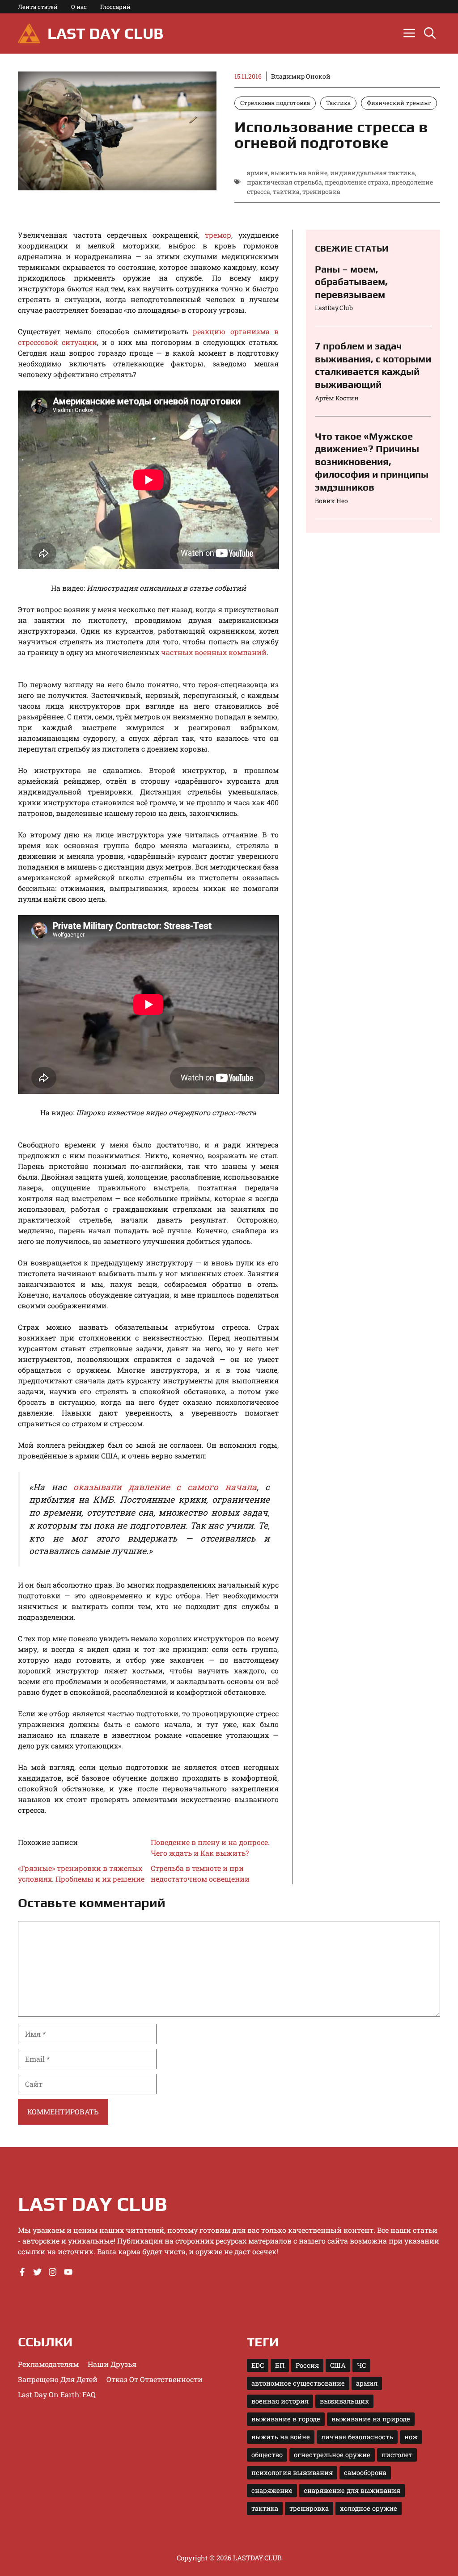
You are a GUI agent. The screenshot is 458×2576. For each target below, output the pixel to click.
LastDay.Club (334, 308)
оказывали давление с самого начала (165, 1487)
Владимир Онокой (301, 76)
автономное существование (298, 2383)
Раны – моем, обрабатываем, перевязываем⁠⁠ (351, 282)
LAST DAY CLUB (105, 33)
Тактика (338, 103)
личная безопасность (357, 2437)
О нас (79, 7)
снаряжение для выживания (352, 2490)
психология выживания (292, 2473)
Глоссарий (115, 7)
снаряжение (272, 2490)
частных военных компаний (214, 652)
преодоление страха (357, 182)
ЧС (361, 2365)
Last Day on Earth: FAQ (57, 2394)
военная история (280, 2401)
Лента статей (38, 7)
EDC (258, 2365)
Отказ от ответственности (155, 2379)
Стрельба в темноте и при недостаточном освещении (200, 1873)
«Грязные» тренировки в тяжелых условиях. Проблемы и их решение (81, 1873)
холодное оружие (369, 2508)
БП (280, 2365)
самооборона (365, 2473)
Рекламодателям (48, 2364)
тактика (286, 191)
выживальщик (344, 2401)
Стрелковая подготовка (275, 103)
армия (257, 173)
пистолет (397, 2455)
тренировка (321, 191)
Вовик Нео (331, 501)
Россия (307, 2365)
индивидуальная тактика (373, 173)
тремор (218, 235)
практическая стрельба (284, 182)
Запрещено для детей (58, 2379)
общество (267, 2455)
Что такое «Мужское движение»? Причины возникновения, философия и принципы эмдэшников (372, 462)
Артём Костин (337, 398)
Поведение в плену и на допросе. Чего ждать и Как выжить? (210, 1847)
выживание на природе (371, 2419)
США (338, 2365)
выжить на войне (299, 173)
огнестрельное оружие (332, 2455)
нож (411, 2437)
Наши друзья (112, 2364)
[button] (430, 34)
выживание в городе (286, 2419)
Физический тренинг (399, 103)
